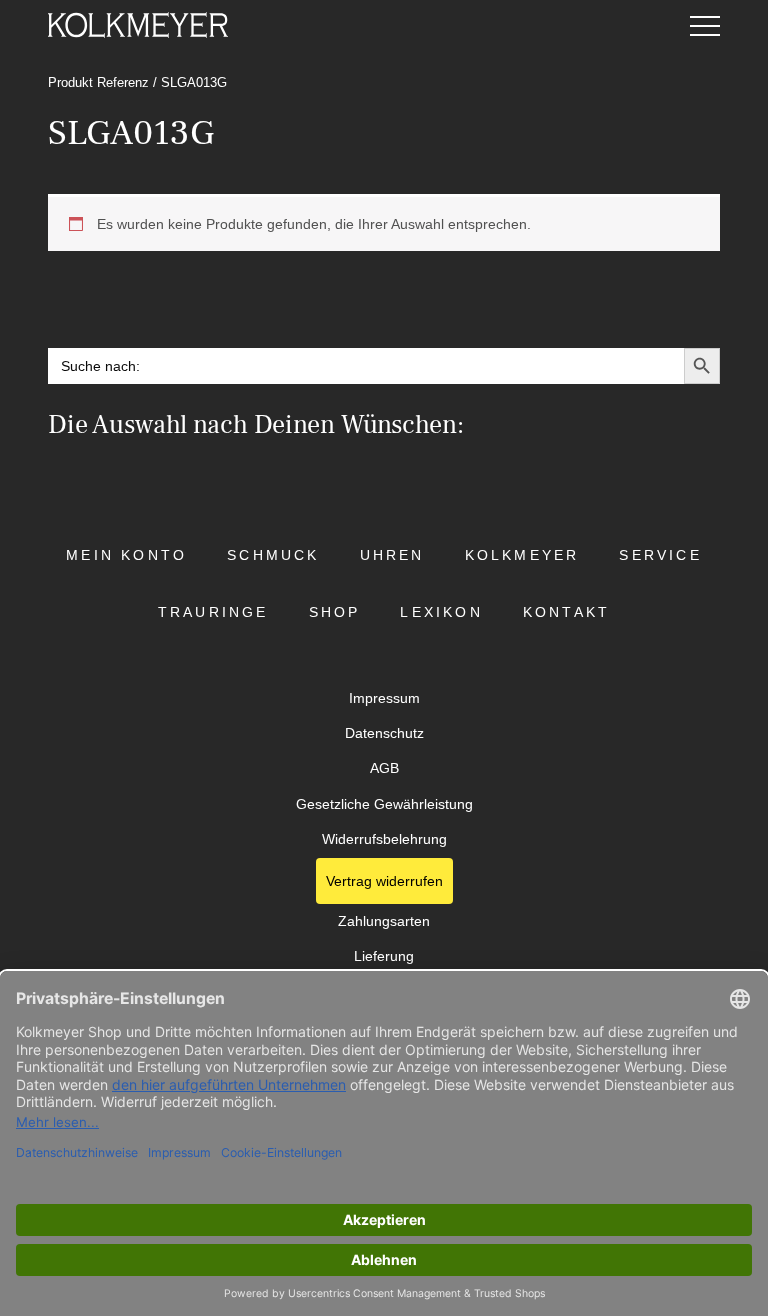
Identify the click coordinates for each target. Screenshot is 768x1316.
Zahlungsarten (384, 921)
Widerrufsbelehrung (384, 839)
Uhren (392, 555)
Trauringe (213, 612)
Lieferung (384, 956)
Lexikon (441, 612)
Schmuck (273, 555)
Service (660, 555)
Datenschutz (384, 733)
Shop (335, 612)
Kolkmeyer (522, 555)
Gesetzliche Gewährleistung (384, 804)
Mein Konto (126, 555)
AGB (384, 768)
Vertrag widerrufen (384, 881)
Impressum (384, 698)
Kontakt (566, 612)
